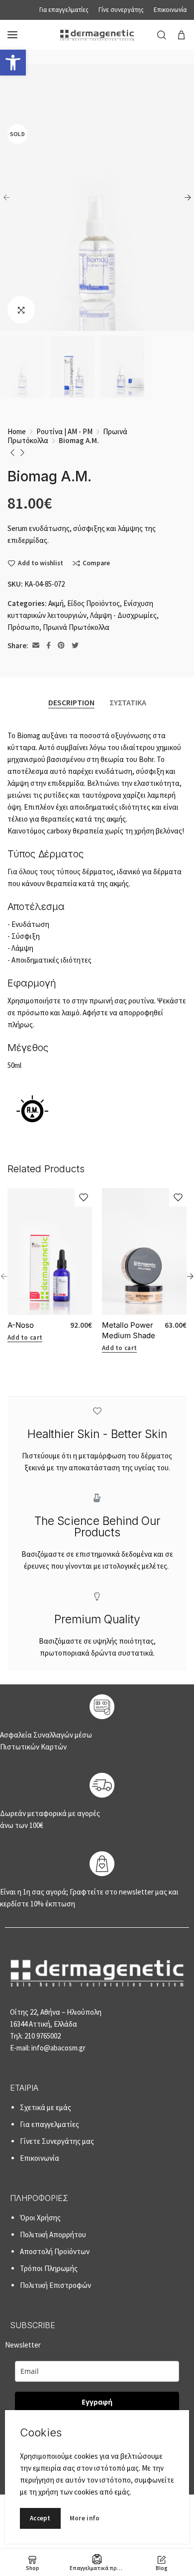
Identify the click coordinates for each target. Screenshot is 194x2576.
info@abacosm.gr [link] (58, 2048)
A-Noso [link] (21, 1325)
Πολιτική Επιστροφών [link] (55, 2285)
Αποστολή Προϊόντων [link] (55, 2251)
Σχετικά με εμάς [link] (46, 2107)
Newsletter (59, 2373)
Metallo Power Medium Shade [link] (129, 1330)
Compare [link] (96, 563)
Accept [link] (40, 2518)
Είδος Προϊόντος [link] (94, 603)
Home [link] (17, 431)
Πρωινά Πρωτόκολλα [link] (76, 627)
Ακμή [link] (56, 603)
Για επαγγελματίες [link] (49, 2124)
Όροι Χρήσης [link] (40, 2218)
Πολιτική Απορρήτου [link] (53, 2235)
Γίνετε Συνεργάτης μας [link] (57, 2141)
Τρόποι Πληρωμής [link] (49, 2268)
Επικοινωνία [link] (40, 2158)
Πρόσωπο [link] (23, 627)
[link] (13, 63)
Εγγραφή (97, 2402)
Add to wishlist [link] (41, 563)
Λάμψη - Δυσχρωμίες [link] (123, 615)
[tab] (71, 702)
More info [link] (85, 2518)
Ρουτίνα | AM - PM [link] (64, 431)
